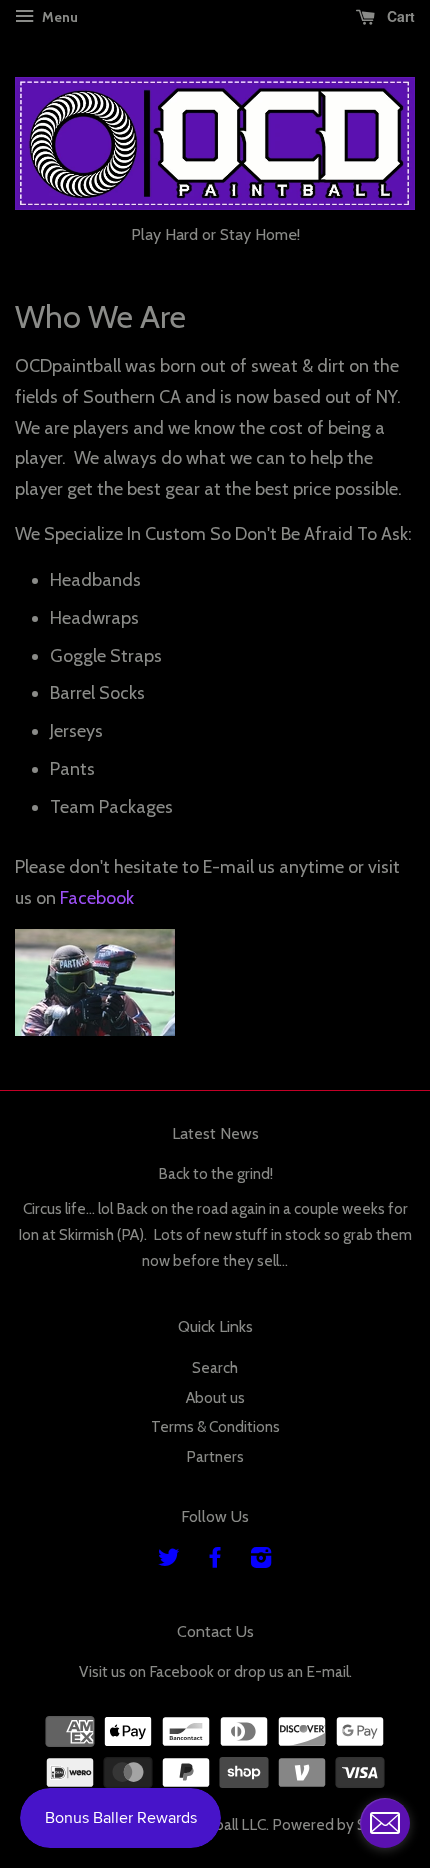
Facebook (97, 898)
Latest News (215, 1133)
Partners (215, 1456)
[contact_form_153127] (385, 1823)
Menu (58, 17)
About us (215, 1397)
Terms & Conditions (215, 1426)
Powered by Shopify (340, 1824)
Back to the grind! (215, 1173)
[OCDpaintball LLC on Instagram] (261, 1560)
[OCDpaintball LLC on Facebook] (215, 1560)
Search (215, 1367)
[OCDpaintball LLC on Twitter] (169, 1560)
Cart (399, 16)
